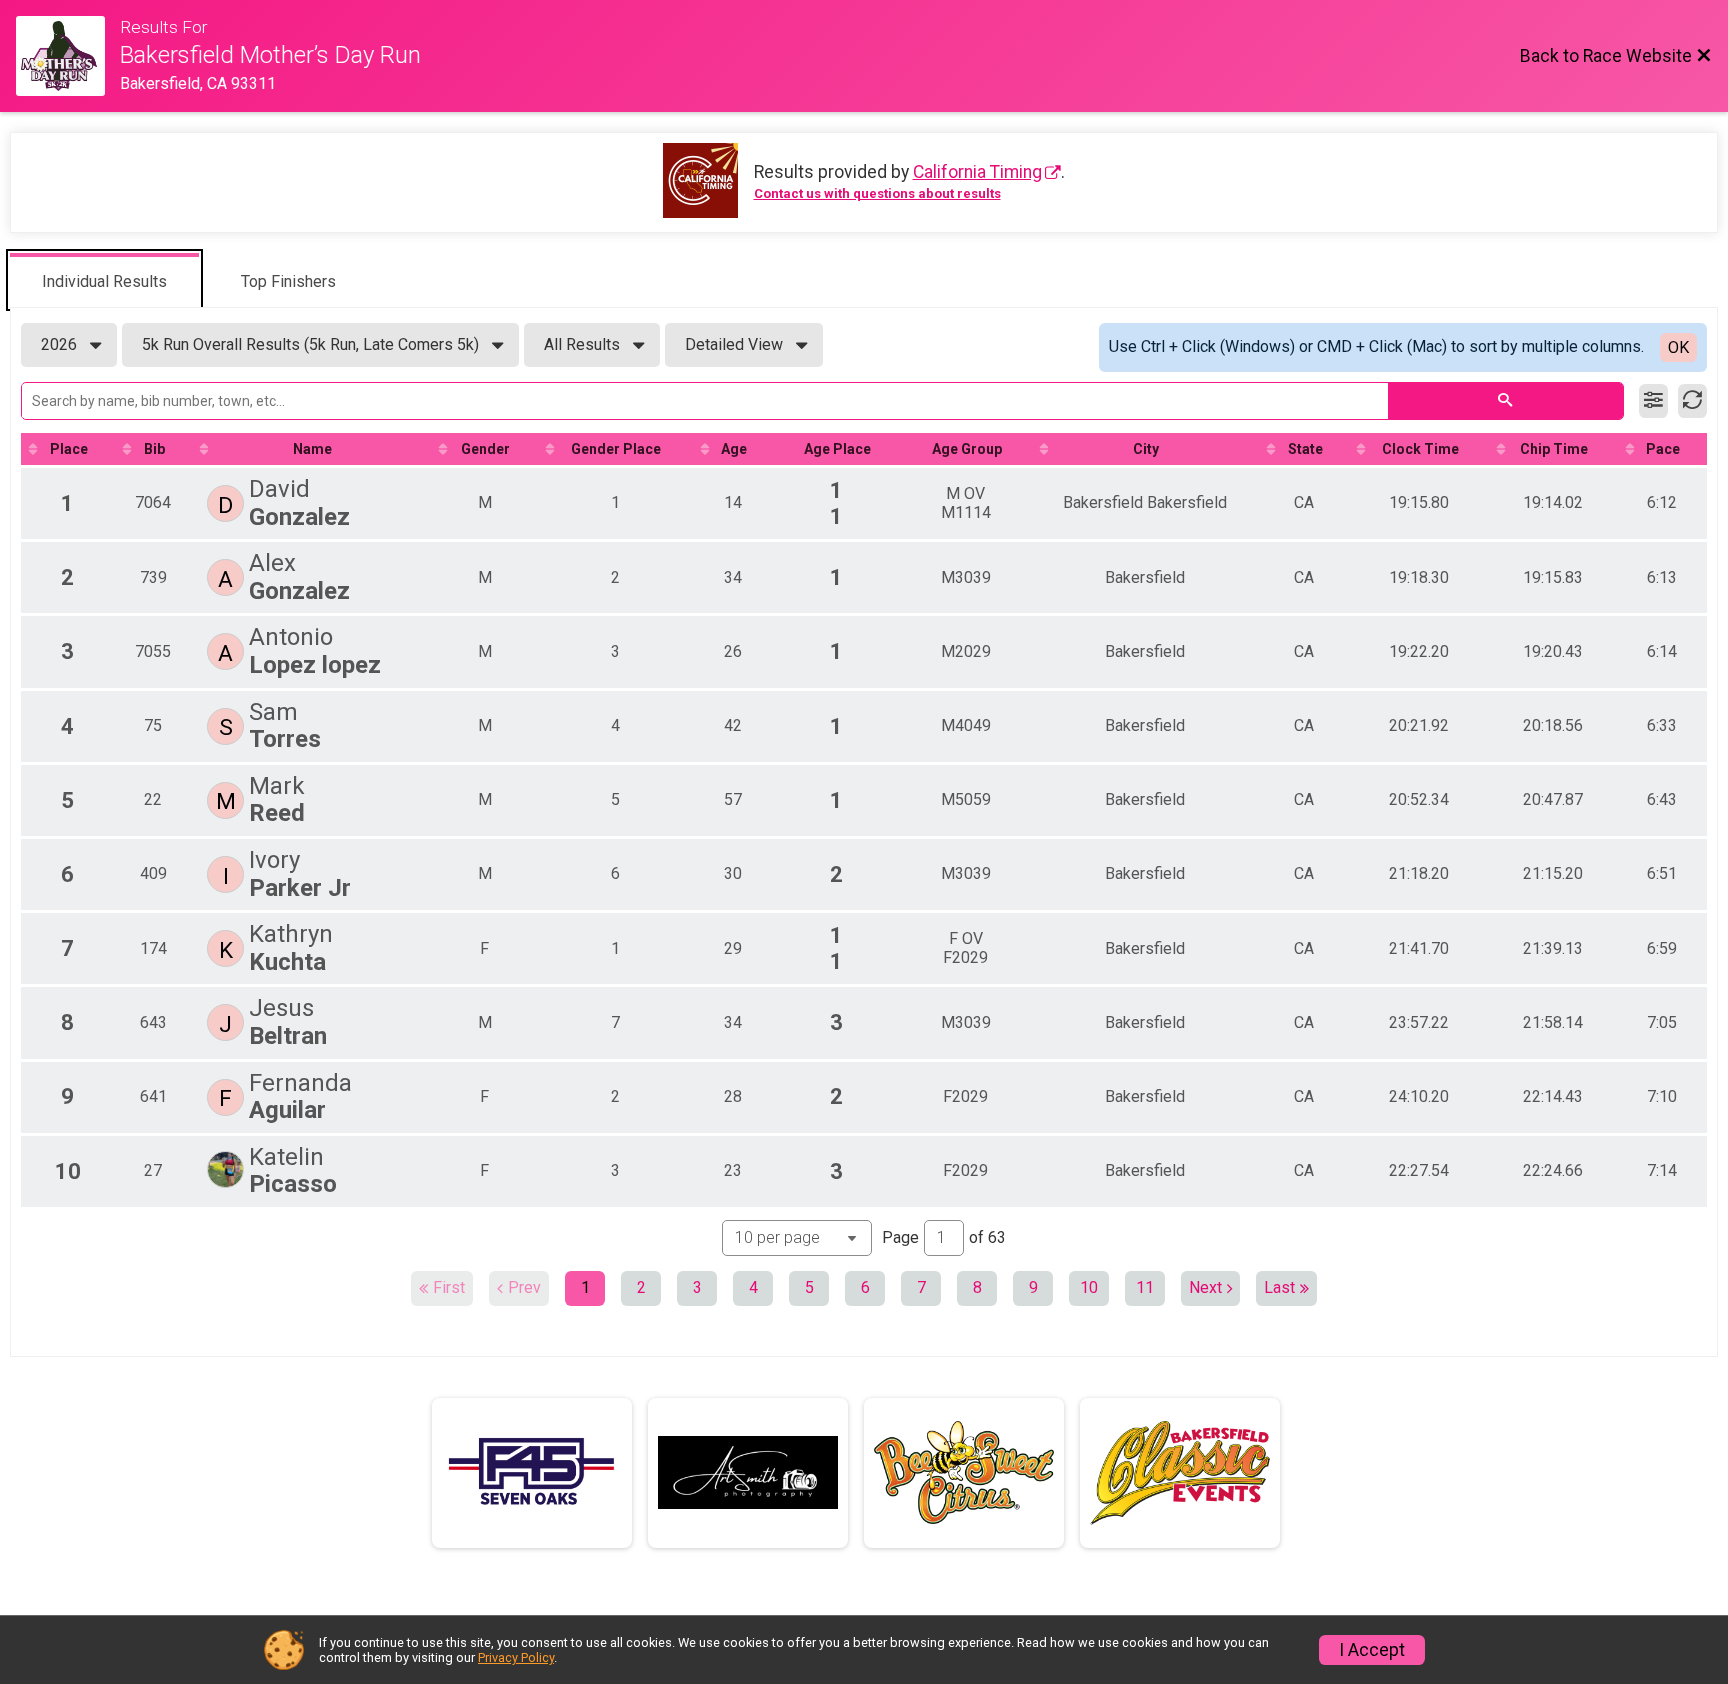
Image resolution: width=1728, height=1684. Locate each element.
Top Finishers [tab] (288, 281)
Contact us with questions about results (877, 193)
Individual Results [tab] (104, 281)
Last (1279, 1287)
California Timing (977, 172)
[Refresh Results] (1692, 401)
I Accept (1372, 1650)
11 (1145, 1287)
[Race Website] (68, 56)
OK (1678, 347)
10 (1089, 1287)
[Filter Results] (1653, 401)
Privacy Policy (516, 1657)
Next (1205, 1287)
